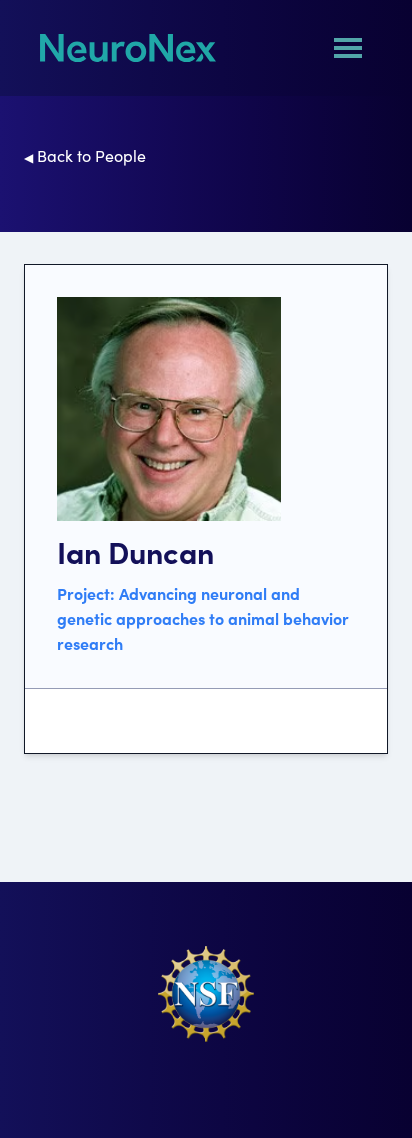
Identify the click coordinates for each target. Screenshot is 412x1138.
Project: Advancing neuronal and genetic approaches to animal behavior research (203, 618)
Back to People (85, 155)
